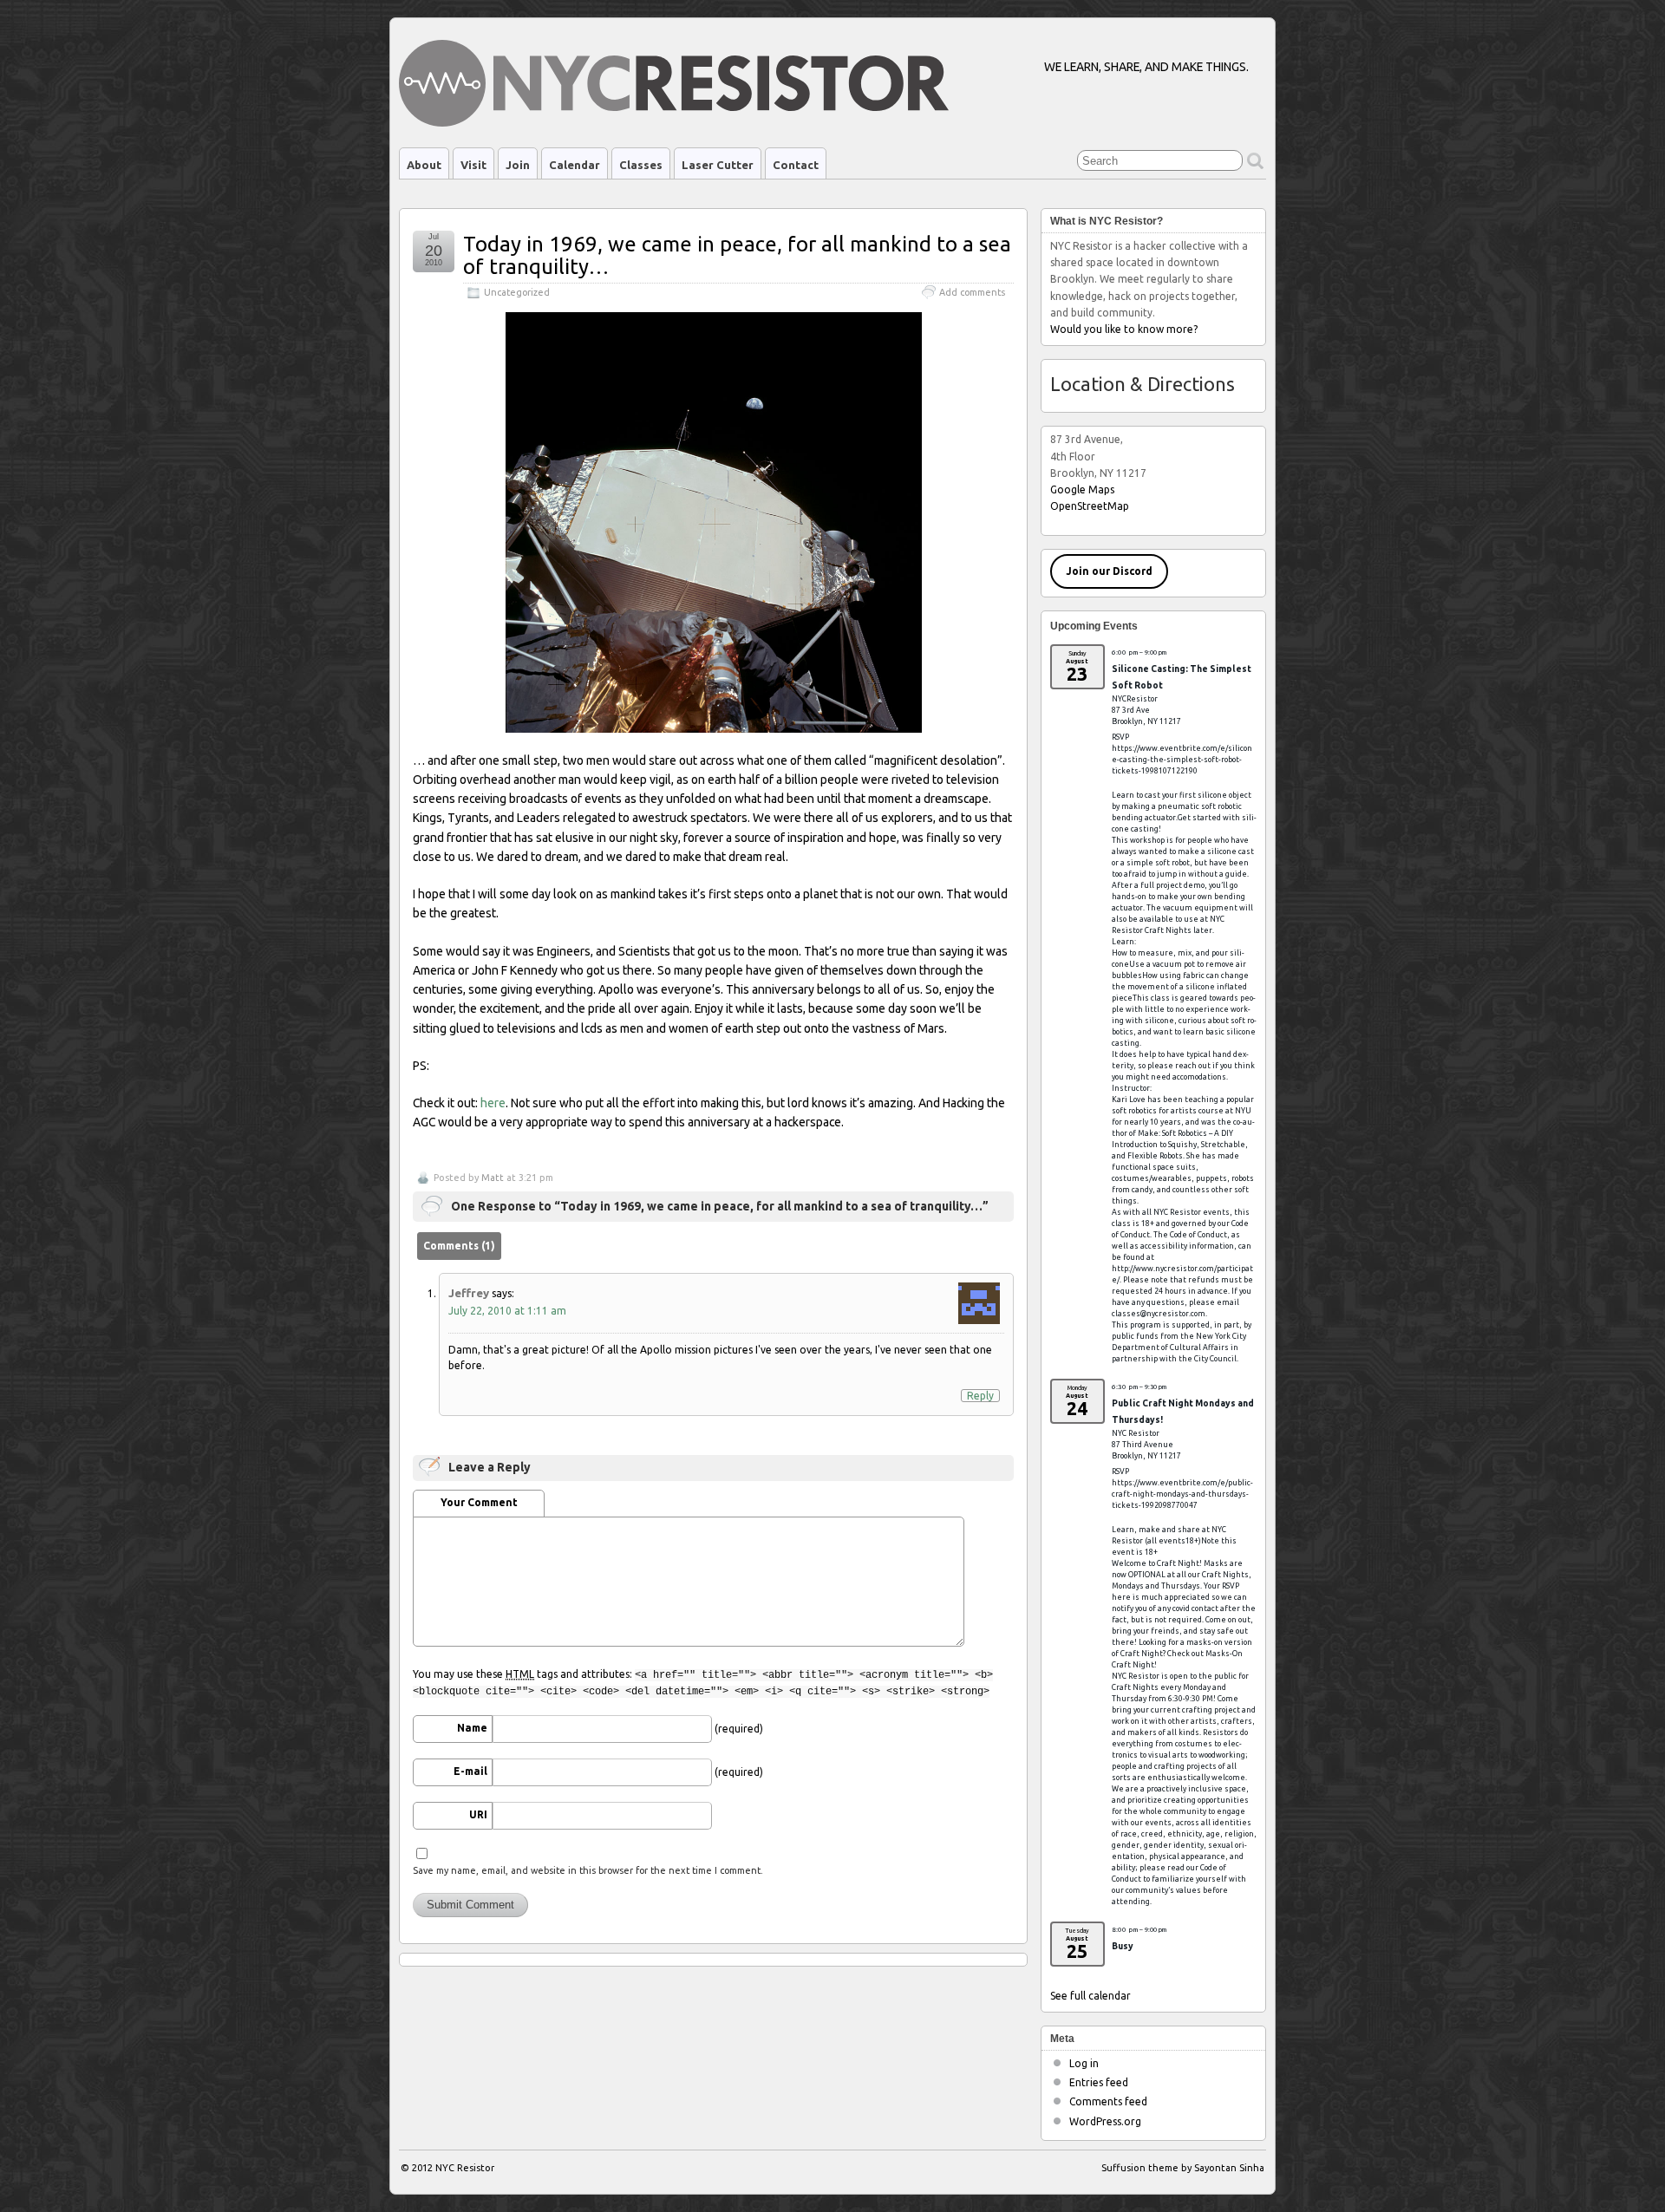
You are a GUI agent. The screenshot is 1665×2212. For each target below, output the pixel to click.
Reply (980, 1396)
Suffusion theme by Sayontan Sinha (1183, 2168)
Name (472, 1728)
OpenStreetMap (1090, 506)
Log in (1084, 2063)
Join (518, 165)
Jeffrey (469, 1293)
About (424, 165)
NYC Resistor (465, 2168)
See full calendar (1090, 1996)
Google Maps (1082, 489)
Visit (473, 165)
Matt (493, 1178)
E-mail (470, 1771)
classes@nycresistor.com (1159, 1314)
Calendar (575, 165)
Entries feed (1099, 2082)
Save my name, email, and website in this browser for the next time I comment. (588, 1870)
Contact (796, 165)
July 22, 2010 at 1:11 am (507, 1311)
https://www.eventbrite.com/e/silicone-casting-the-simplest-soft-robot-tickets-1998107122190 (1182, 760)
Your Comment (479, 1502)
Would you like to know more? (1124, 329)
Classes (641, 165)
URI (478, 1814)
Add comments (972, 292)
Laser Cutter (718, 165)
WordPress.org (1105, 2121)
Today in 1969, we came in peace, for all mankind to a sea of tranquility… (737, 255)
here (493, 1103)
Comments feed (1108, 2101)
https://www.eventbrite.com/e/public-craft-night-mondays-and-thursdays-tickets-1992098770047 (1182, 1494)
